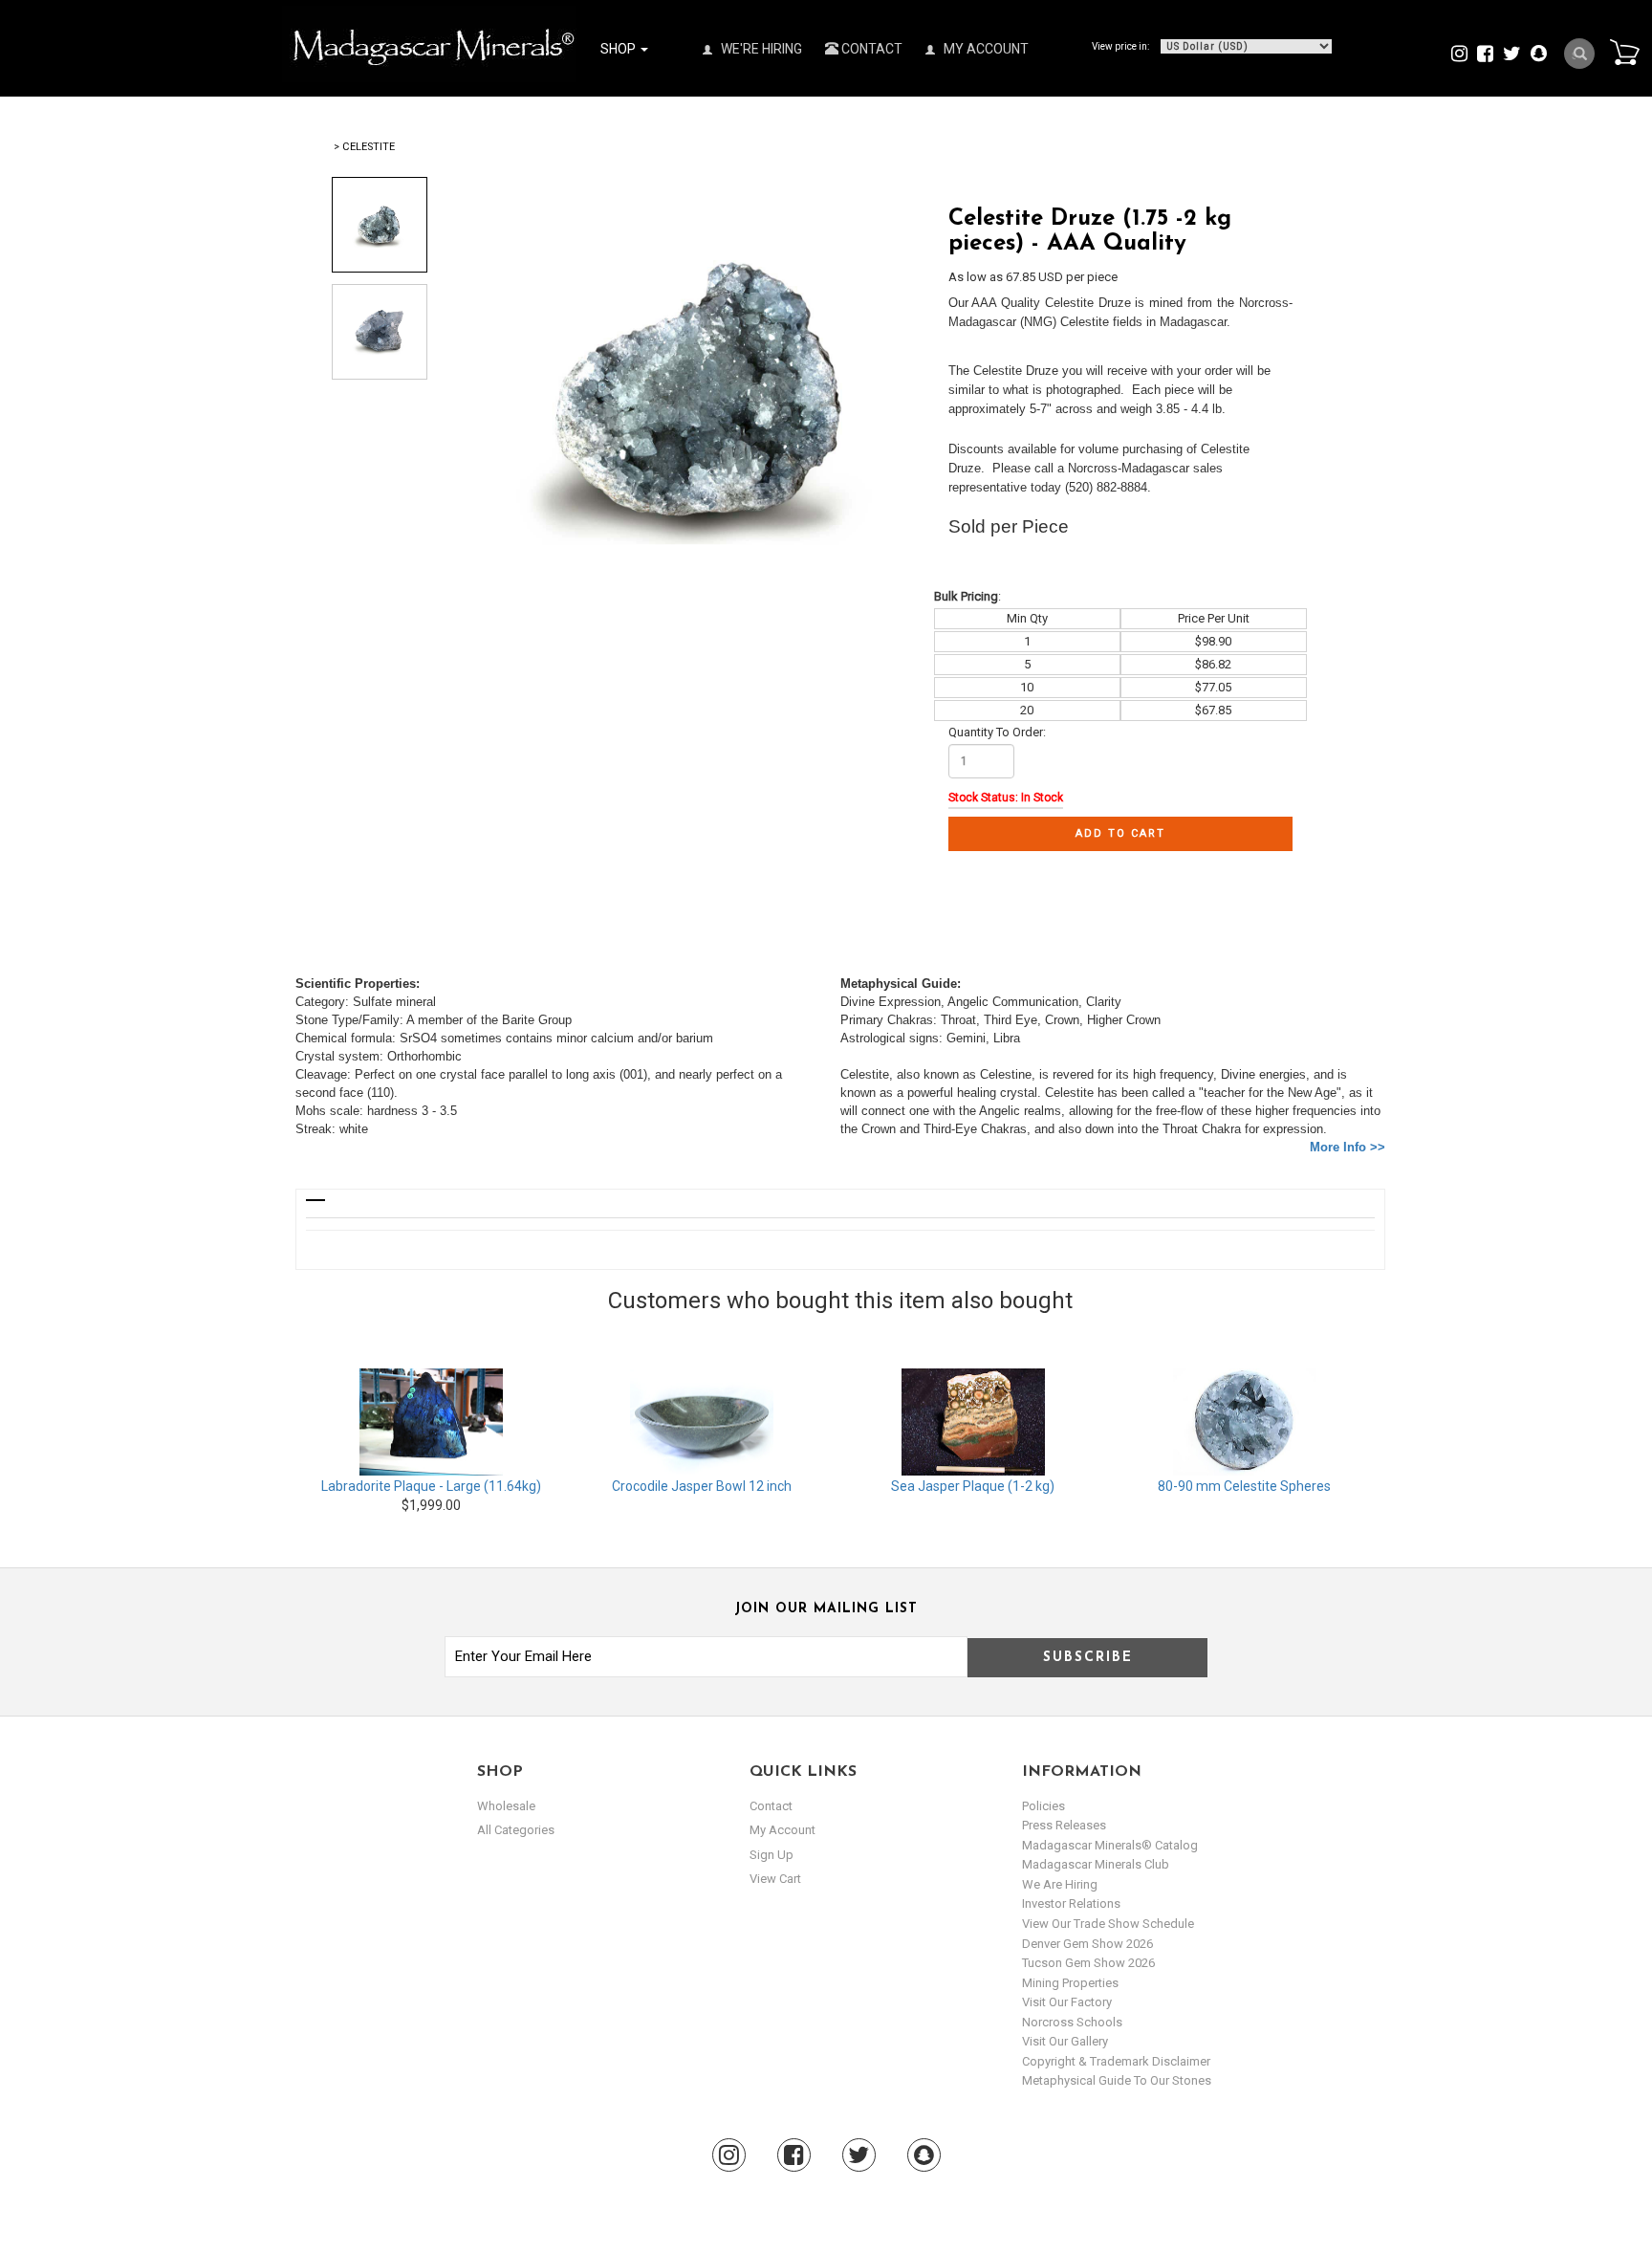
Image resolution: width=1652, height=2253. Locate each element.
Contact (870, 49)
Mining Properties (1070, 1983)
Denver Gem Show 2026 (1087, 1944)
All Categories (516, 1830)
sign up (772, 1855)
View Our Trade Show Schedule (1108, 1924)
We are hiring (1060, 1884)
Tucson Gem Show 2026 (1088, 1963)
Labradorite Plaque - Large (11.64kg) (431, 1486)
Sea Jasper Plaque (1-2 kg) (973, 1486)
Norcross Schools (1072, 2022)
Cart (1624, 52)
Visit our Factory (1067, 2002)
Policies (1043, 1806)
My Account (985, 49)
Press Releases (1064, 1825)
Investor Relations (1071, 1903)
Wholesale (506, 1806)
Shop (619, 49)
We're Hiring (760, 49)
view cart (775, 1879)
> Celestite (364, 147)
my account (783, 1830)
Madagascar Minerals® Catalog (1110, 1845)
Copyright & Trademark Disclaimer (1116, 2061)
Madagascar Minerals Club (1096, 1864)
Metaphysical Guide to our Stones (1117, 2080)
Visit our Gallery (1065, 2041)
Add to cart (1120, 833)
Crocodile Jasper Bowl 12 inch (702, 1486)
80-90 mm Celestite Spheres (1244, 1486)
